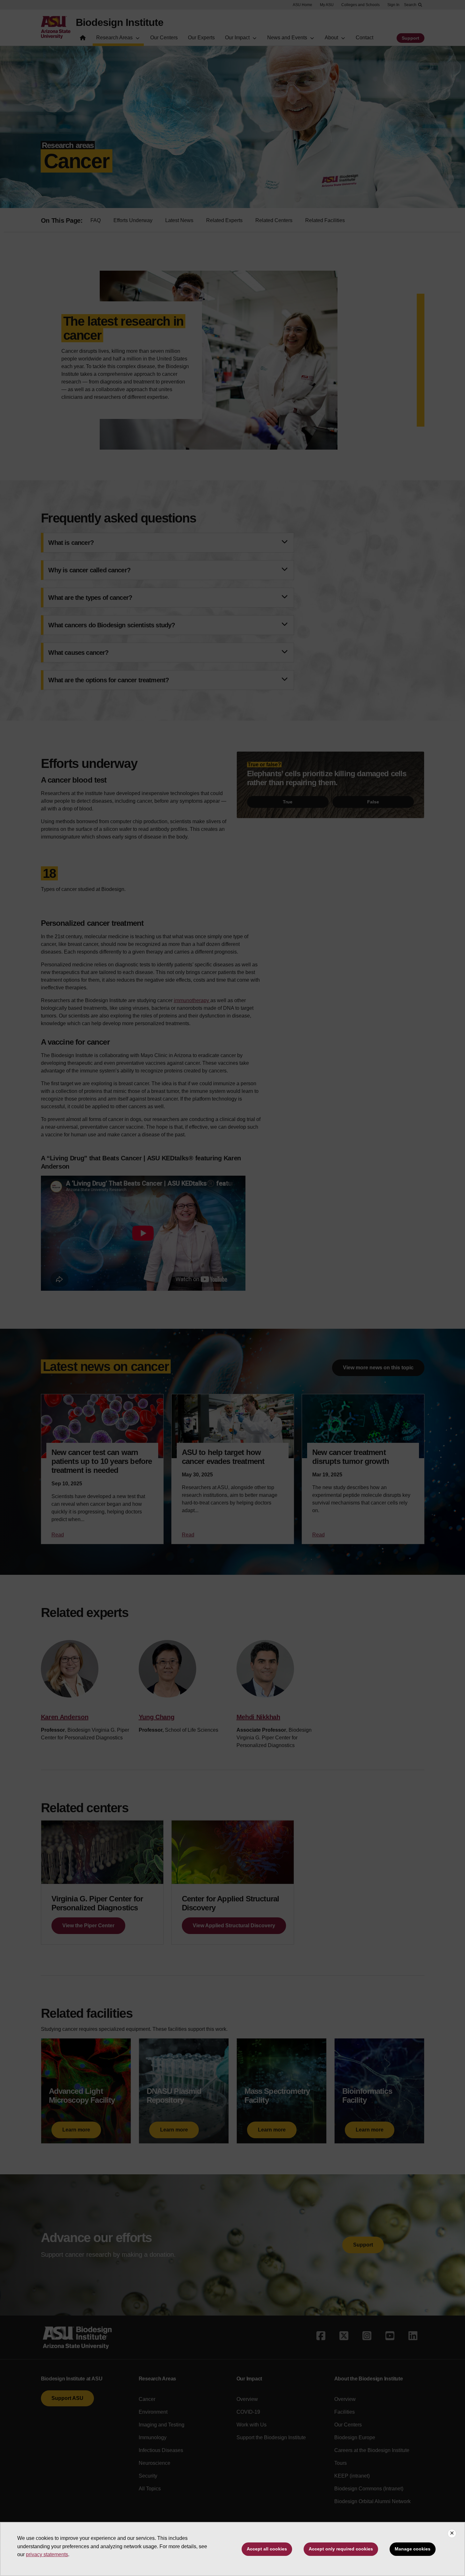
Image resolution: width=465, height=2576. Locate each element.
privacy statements (47, 2554)
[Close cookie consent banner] (452, 2533)
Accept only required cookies (341, 2549)
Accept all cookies (267, 2549)
